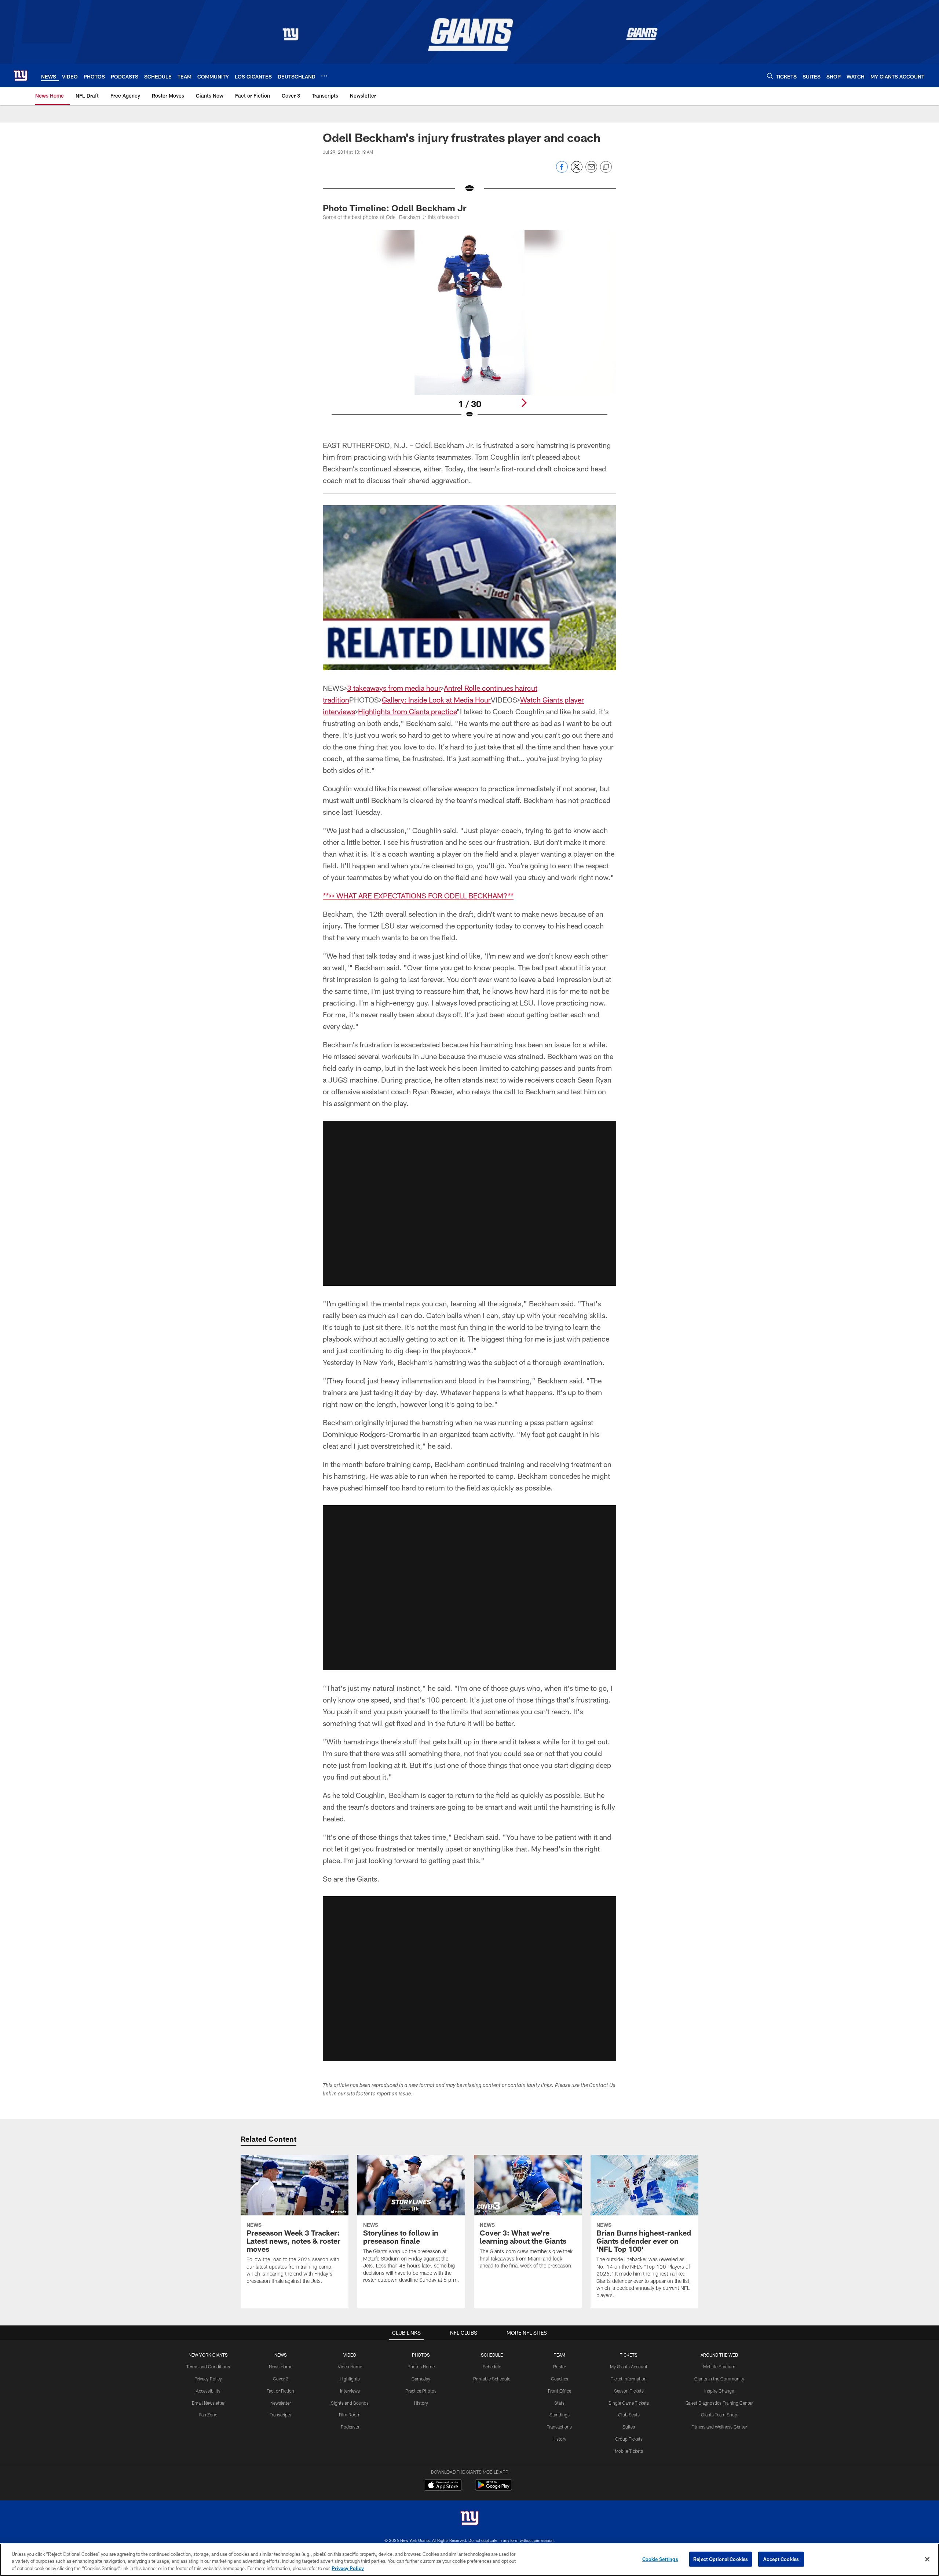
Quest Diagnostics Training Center (719, 2403)
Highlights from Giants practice (407, 711)
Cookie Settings (660, 2559)
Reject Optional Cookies (721, 2559)
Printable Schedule (492, 2379)
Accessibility (208, 2391)
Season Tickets (629, 2391)
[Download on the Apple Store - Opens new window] (443, 2486)
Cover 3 (281, 2379)
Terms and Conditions (208, 2367)
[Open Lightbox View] (469, 329)
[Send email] (591, 171)
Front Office (560, 2391)
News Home (281, 2367)
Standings (560, 2415)
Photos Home (421, 2367)
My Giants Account (629, 2367)
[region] (469, 2560)
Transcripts (280, 2415)
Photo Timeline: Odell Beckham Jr (394, 208)
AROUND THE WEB (719, 2355)
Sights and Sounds (350, 2403)
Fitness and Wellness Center (719, 2427)
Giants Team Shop (719, 2415)
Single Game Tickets (629, 2403)
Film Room (350, 2415)
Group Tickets (629, 2439)
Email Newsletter (208, 2403)
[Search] (770, 76)
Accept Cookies (781, 2559)
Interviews (350, 2391)
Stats (559, 2403)
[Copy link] (606, 167)
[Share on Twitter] (577, 171)
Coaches (560, 2379)
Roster (560, 2367)
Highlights (350, 2379)
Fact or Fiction (280, 2391)
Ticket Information (629, 2379)
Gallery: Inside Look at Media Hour (436, 700)
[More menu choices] (324, 76)
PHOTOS (421, 2355)
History (421, 2403)
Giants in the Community (719, 2379)
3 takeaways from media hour (394, 688)
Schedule (492, 2367)
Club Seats (629, 2415)
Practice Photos (421, 2391)
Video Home (350, 2367)
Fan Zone (208, 2415)
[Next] (524, 403)
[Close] (927, 2559)
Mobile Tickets (629, 2451)
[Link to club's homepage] (21, 76)
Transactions (559, 2427)
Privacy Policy (208, 2379)
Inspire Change (719, 2391)
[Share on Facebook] (562, 171)
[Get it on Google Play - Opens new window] (494, 2489)
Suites (629, 2427)
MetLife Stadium (719, 2367)
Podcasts (350, 2427)
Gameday (421, 2379)
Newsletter (281, 2403)
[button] (469, 1203)
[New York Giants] (469, 2519)
